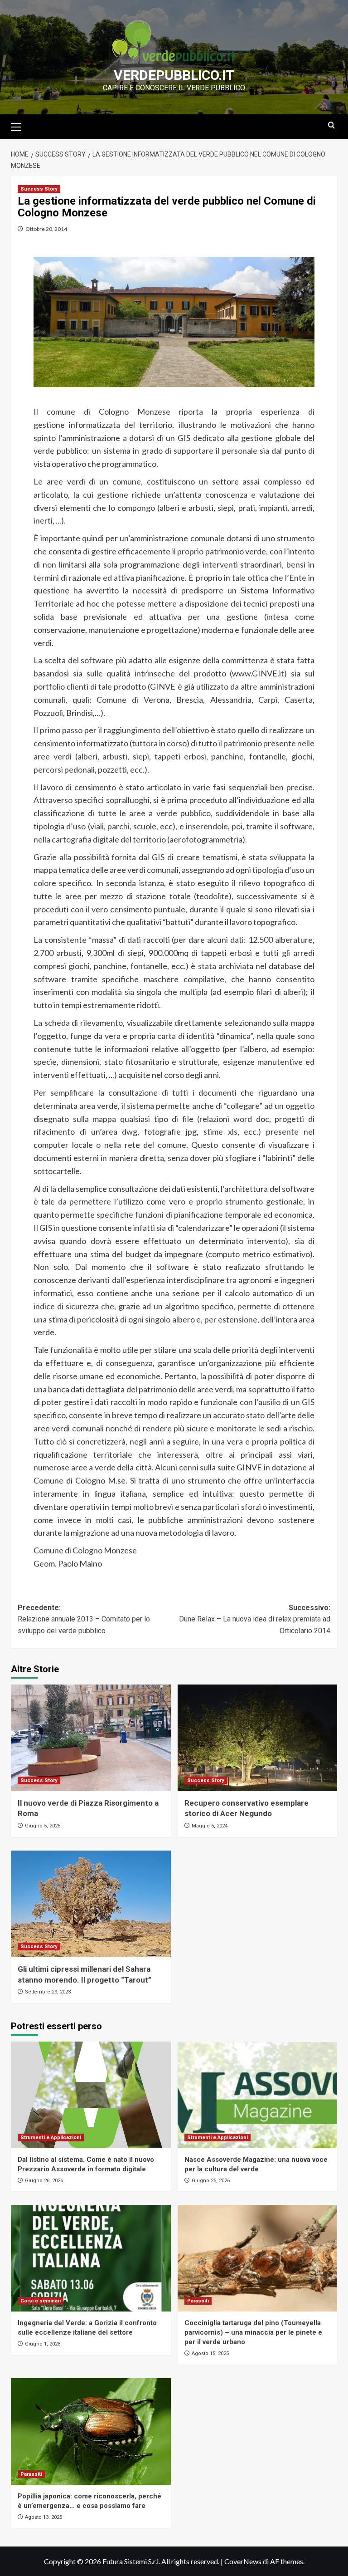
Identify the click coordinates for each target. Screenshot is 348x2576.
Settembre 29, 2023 (48, 1992)
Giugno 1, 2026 (43, 2344)
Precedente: (84, 1619)
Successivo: (255, 1619)
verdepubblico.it (174, 75)
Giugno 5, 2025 (43, 1826)
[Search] (331, 125)
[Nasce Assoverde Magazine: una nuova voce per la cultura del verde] (258, 2095)
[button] (20, 126)
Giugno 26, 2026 (44, 2181)
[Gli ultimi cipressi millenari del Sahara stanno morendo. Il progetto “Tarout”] (91, 1904)
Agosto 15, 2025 (210, 2353)
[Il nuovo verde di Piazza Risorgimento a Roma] (91, 1738)
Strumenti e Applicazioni (51, 2138)
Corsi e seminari (41, 2301)
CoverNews (243, 2561)
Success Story (39, 189)
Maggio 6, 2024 (210, 1826)
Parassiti (198, 2301)
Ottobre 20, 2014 (46, 229)
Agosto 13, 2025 (43, 2517)
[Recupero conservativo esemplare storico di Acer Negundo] (258, 1738)
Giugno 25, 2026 (211, 2181)
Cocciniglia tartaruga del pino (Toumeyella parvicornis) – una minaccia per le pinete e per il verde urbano (253, 2332)
